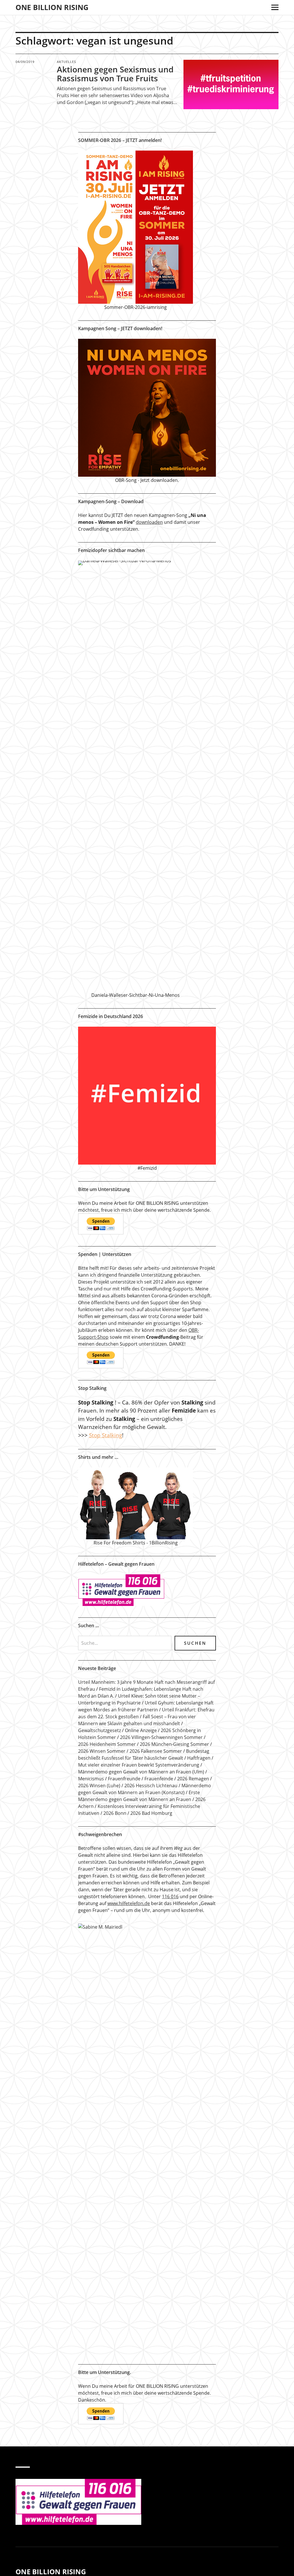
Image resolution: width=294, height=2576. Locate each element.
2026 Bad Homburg (151, 1813)
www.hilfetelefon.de (129, 1903)
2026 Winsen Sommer (102, 1751)
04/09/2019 (25, 62)
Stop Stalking (106, 1435)
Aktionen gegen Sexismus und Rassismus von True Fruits (115, 74)
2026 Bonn (115, 1813)
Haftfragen (199, 1758)
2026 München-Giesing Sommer (174, 1744)
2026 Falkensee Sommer (156, 1751)
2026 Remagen (193, 1779)
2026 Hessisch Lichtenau (151, 1786)
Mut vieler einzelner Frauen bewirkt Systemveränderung (139, 1765)
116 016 (170, 1896)
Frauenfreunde (124, 1779)
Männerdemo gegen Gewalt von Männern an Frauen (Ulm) (141, 1772)
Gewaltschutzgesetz (99, 1730)
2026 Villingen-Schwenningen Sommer (161, 1737)
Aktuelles (66, 62)
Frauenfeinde (159, 1779)
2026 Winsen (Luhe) (99, 1786)
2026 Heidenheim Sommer (107, 1744)
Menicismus (91, 1779)
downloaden (149, 522)
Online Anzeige (141, 1730)
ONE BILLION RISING (52, 7)
